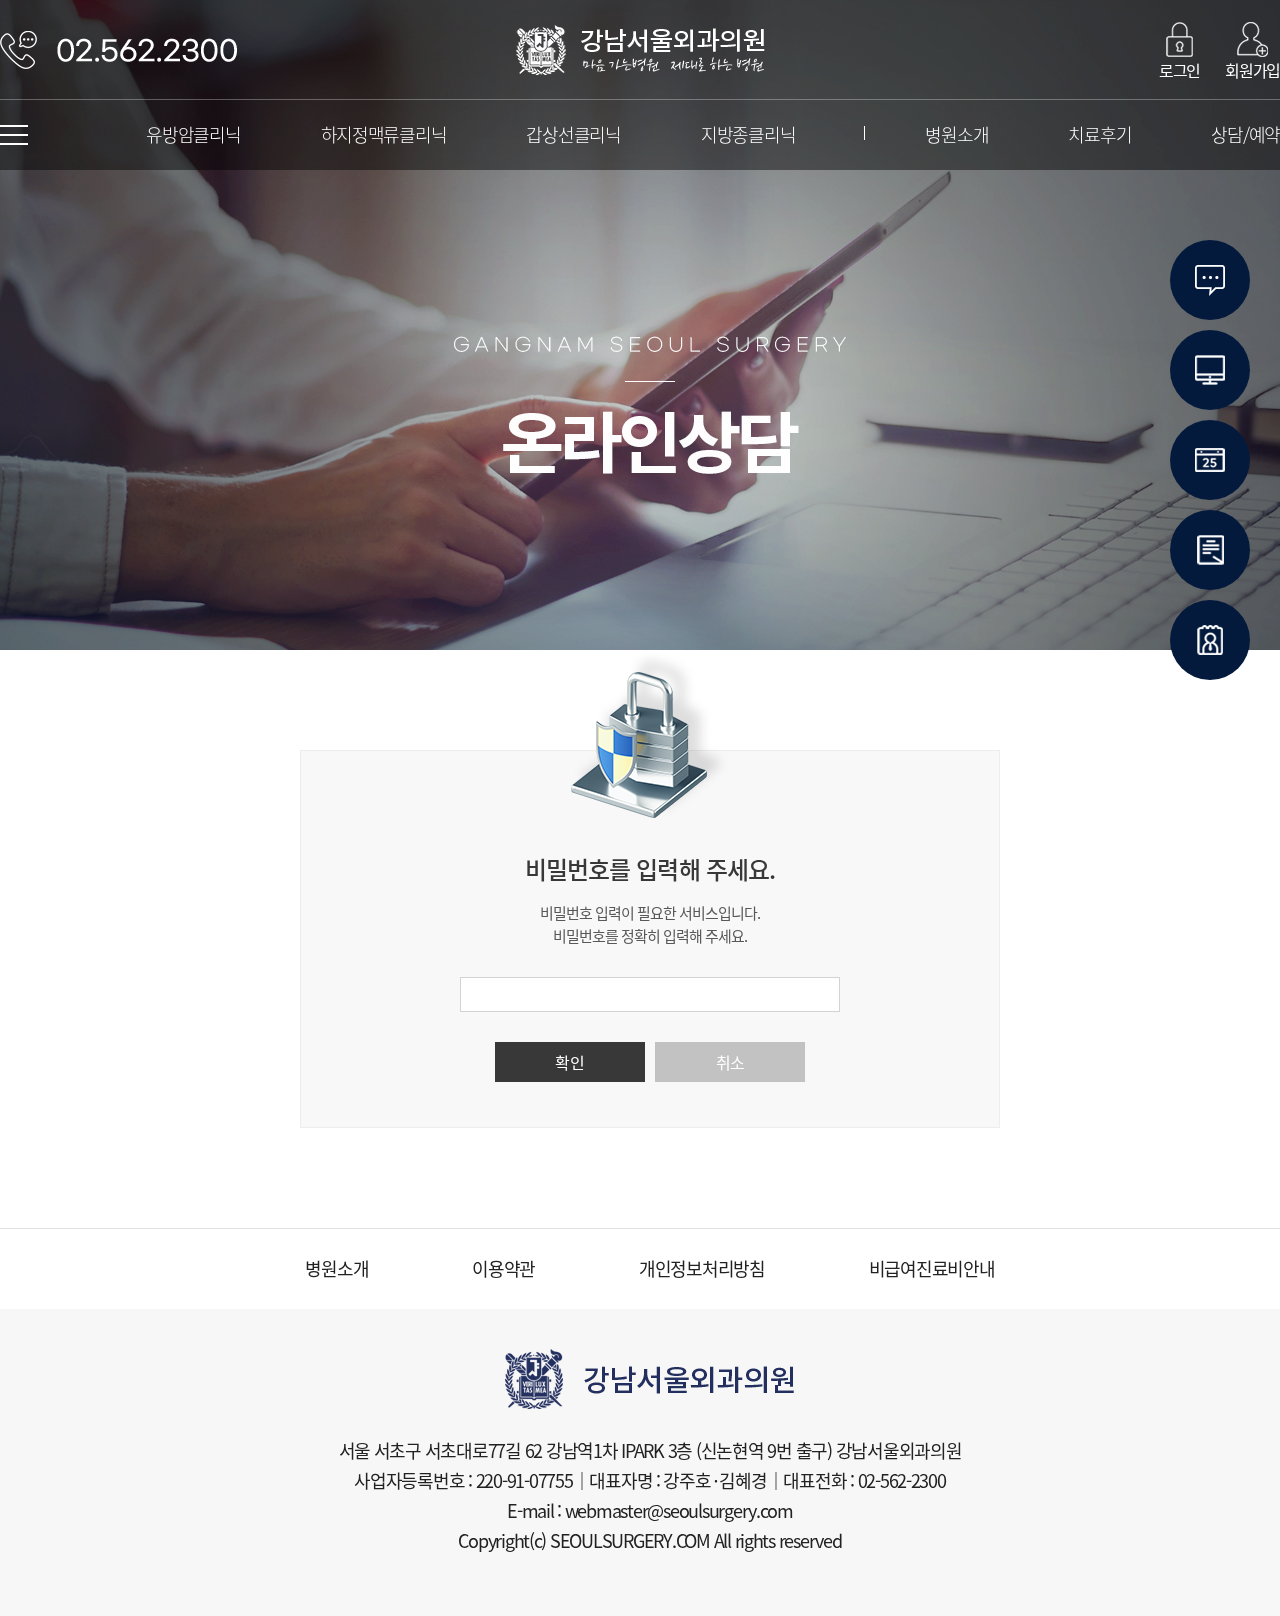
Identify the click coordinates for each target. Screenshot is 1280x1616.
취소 (730, 1062)
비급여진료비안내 (932, 1268)
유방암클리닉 (193, 134)
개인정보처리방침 (702, 1268)
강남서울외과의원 (640, 50)
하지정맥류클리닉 (384, 134)
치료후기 (1099, 134)
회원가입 (1252, 69)
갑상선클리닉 (573, 134)
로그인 (1179, 69)
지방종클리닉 (748, 134)
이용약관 (503, 1268)
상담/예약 (1245, 134)
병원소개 (956, 134)
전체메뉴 (14, 135)
